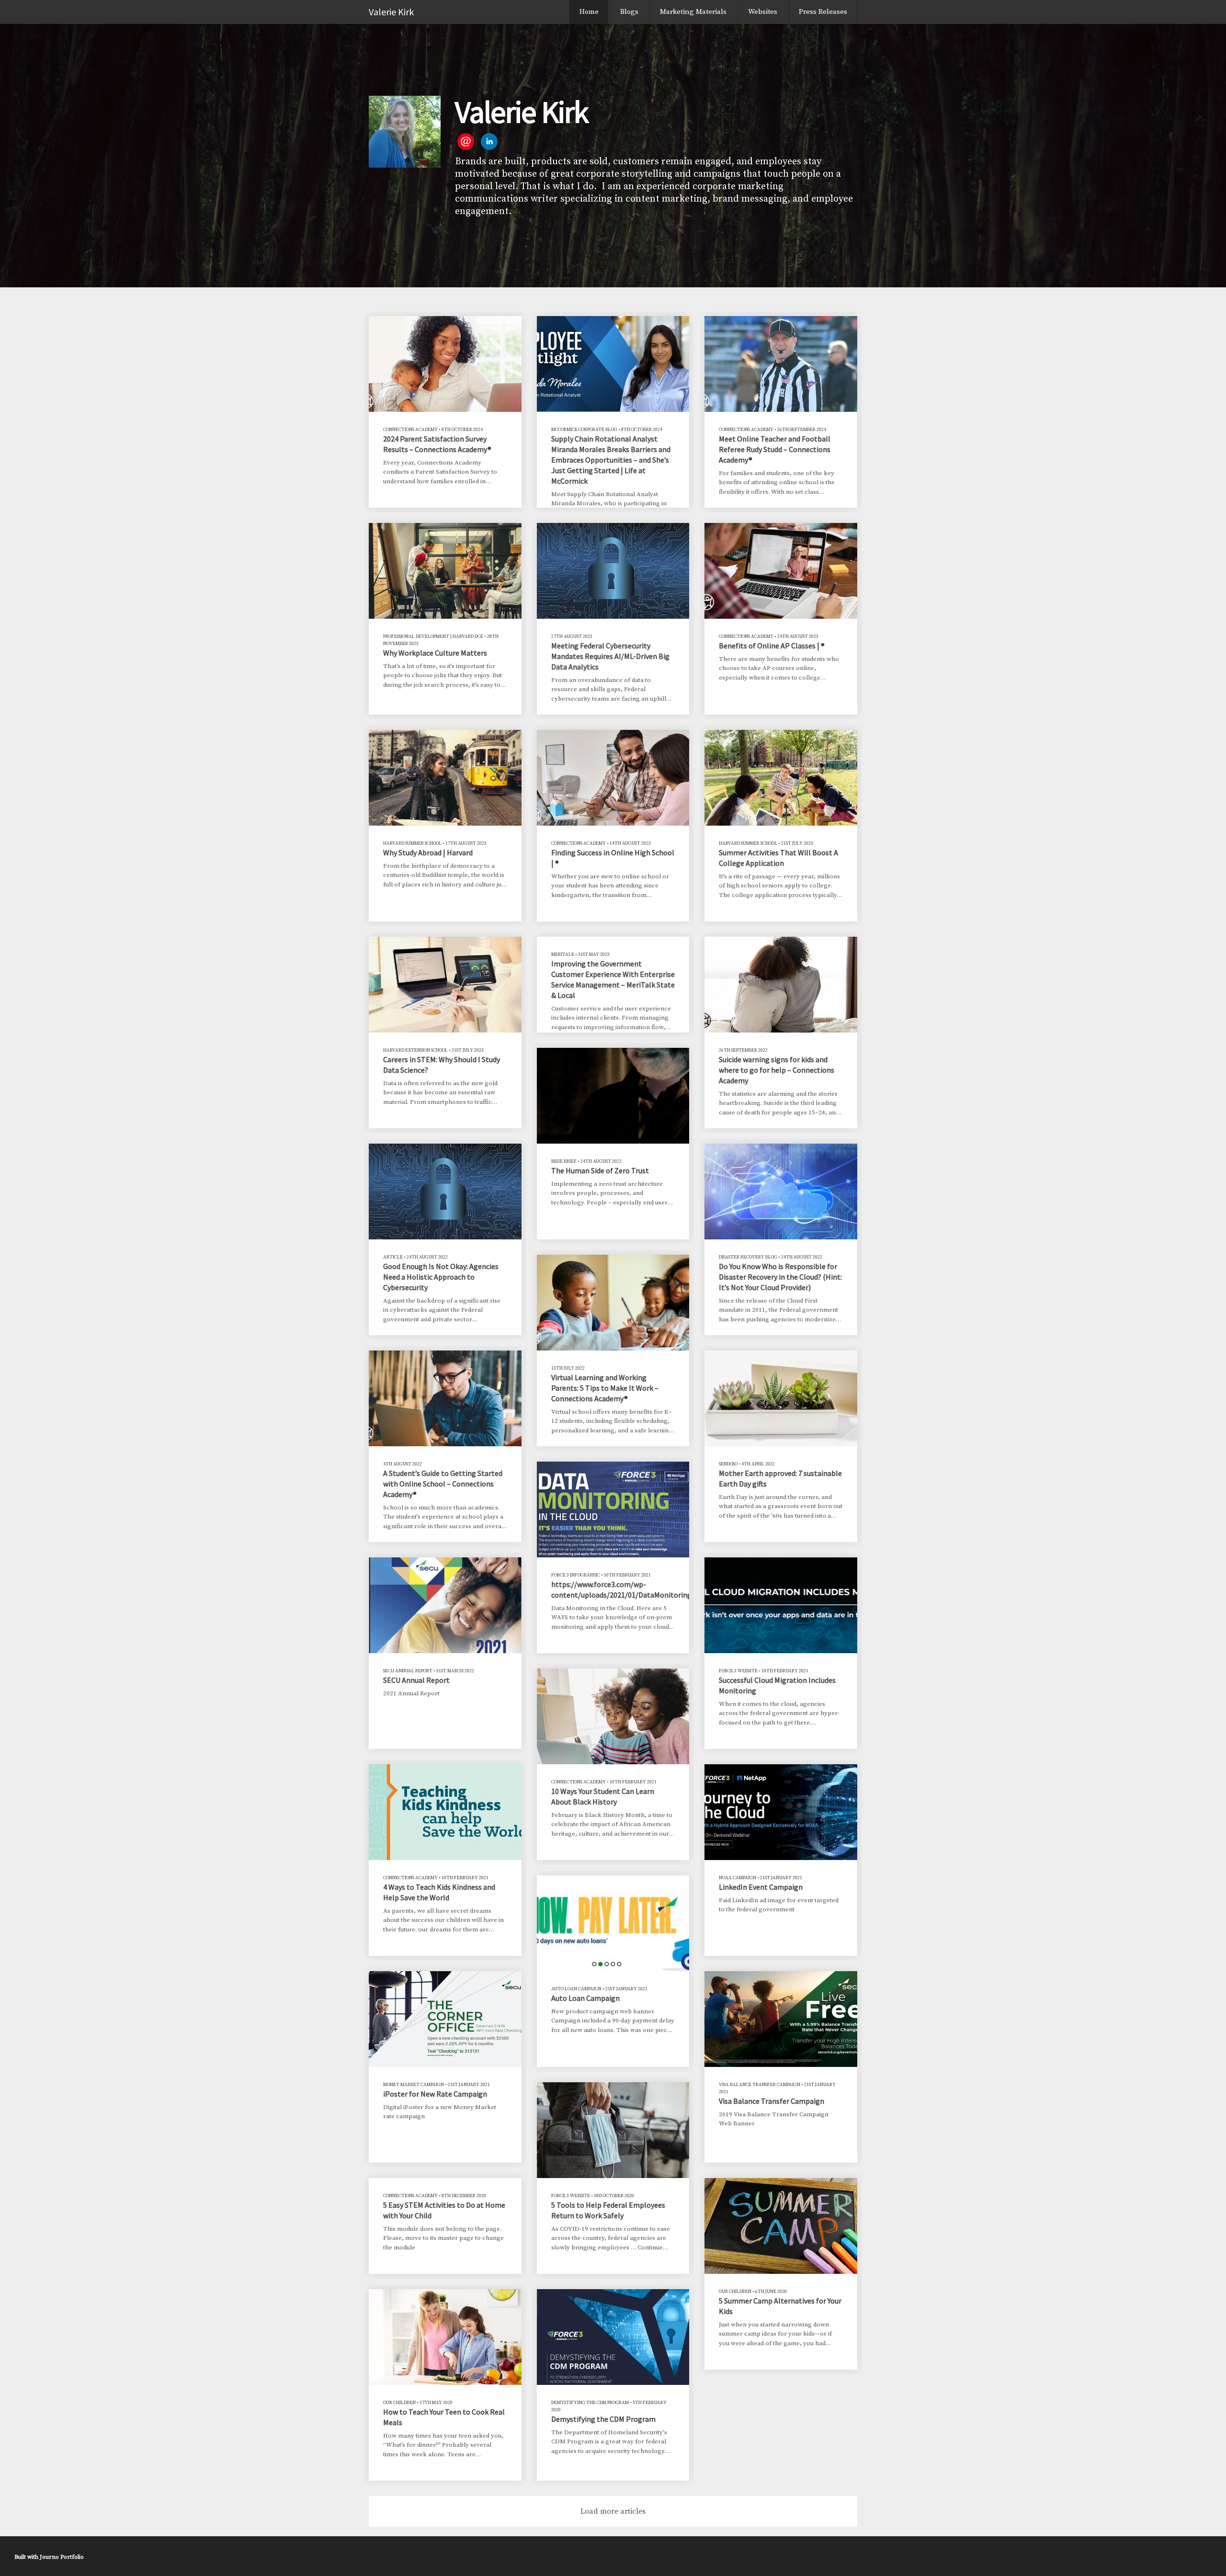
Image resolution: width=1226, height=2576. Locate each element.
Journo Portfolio (62, 2557)
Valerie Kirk (391, 12)
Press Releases (823, 12)
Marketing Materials (693, 12)
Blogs (629, 12)
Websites (763, 12)
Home (589, 12)
